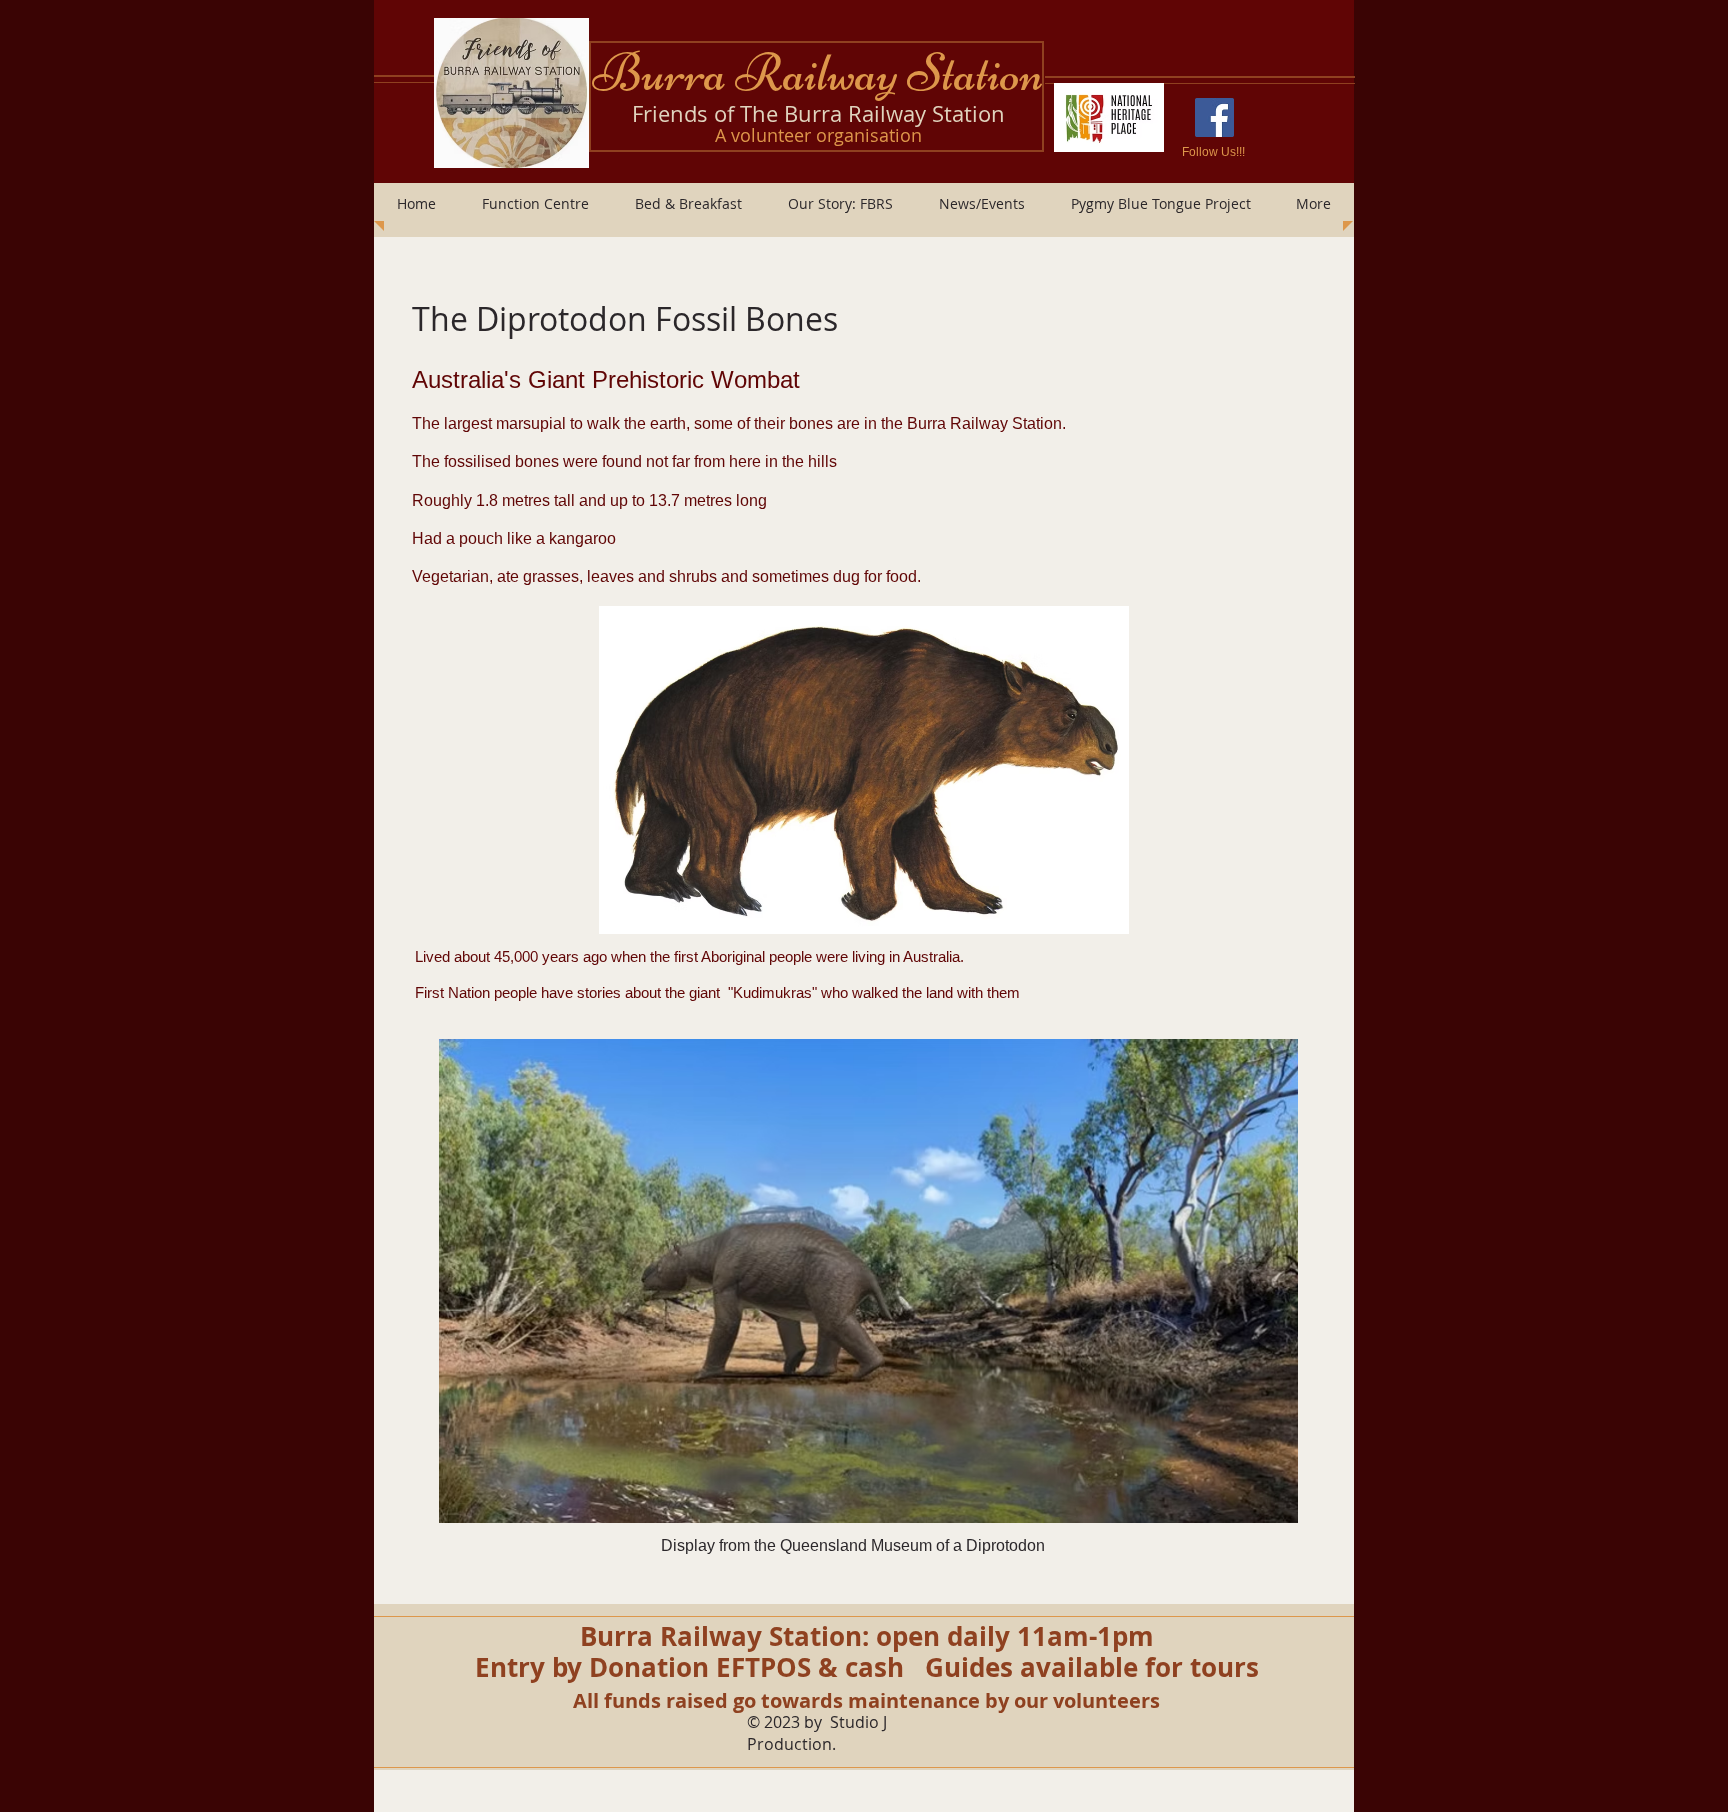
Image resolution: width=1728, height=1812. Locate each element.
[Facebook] (1214, 117)
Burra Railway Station (818, 73)
